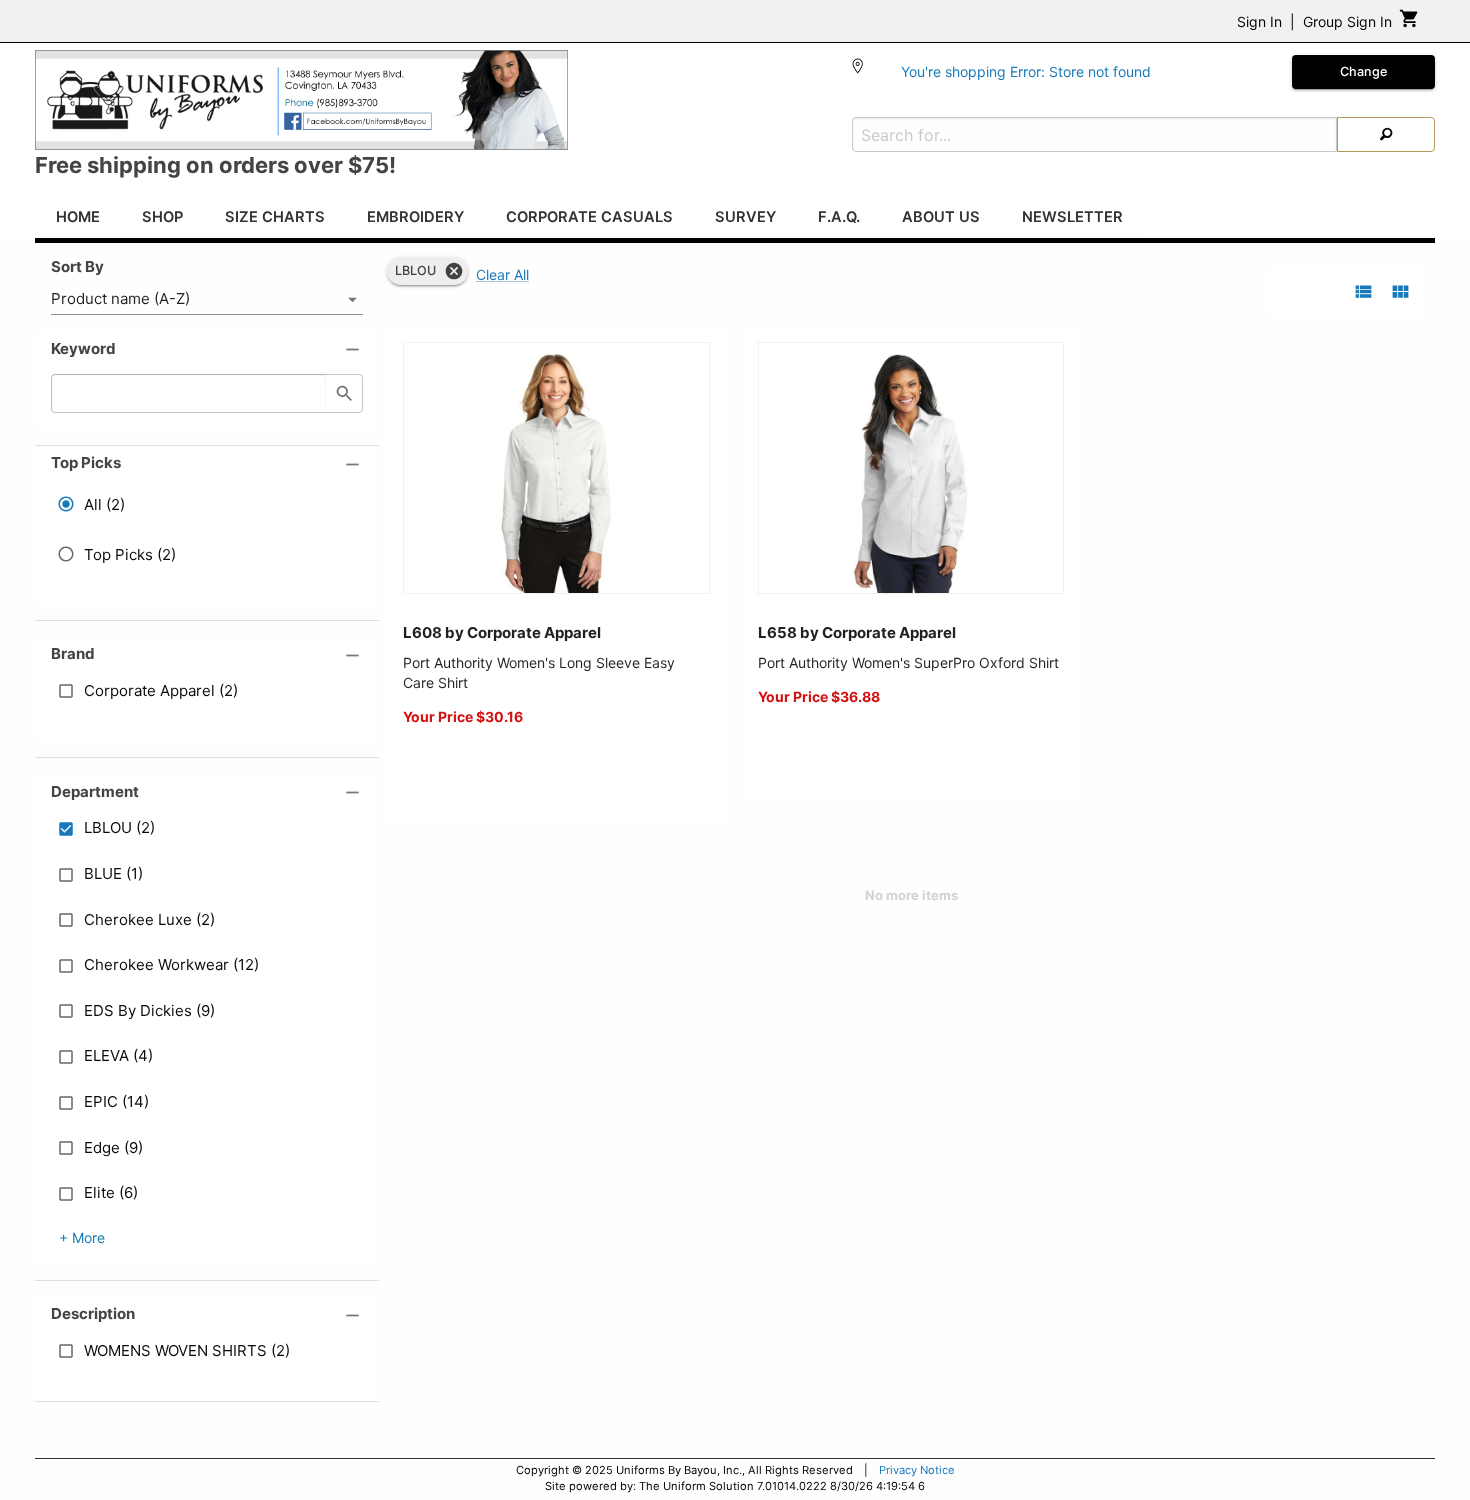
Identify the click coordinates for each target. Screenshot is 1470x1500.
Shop (162, 217)
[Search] (1386, 134)
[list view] (1363, 291)
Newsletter (1072, 217)
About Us (941, 217)
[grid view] (1400, 291)
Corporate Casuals (589, 217)
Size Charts (275, 217)
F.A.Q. (839, 217)
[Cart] (1409, 23)
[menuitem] (78, 220)
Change (1363, 71)
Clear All (502, 274)
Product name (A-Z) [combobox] (120, 298)
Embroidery (415, 217)
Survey (745, 217)
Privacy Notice (917, 1470)
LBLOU (415, 270)
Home (78, 217)
